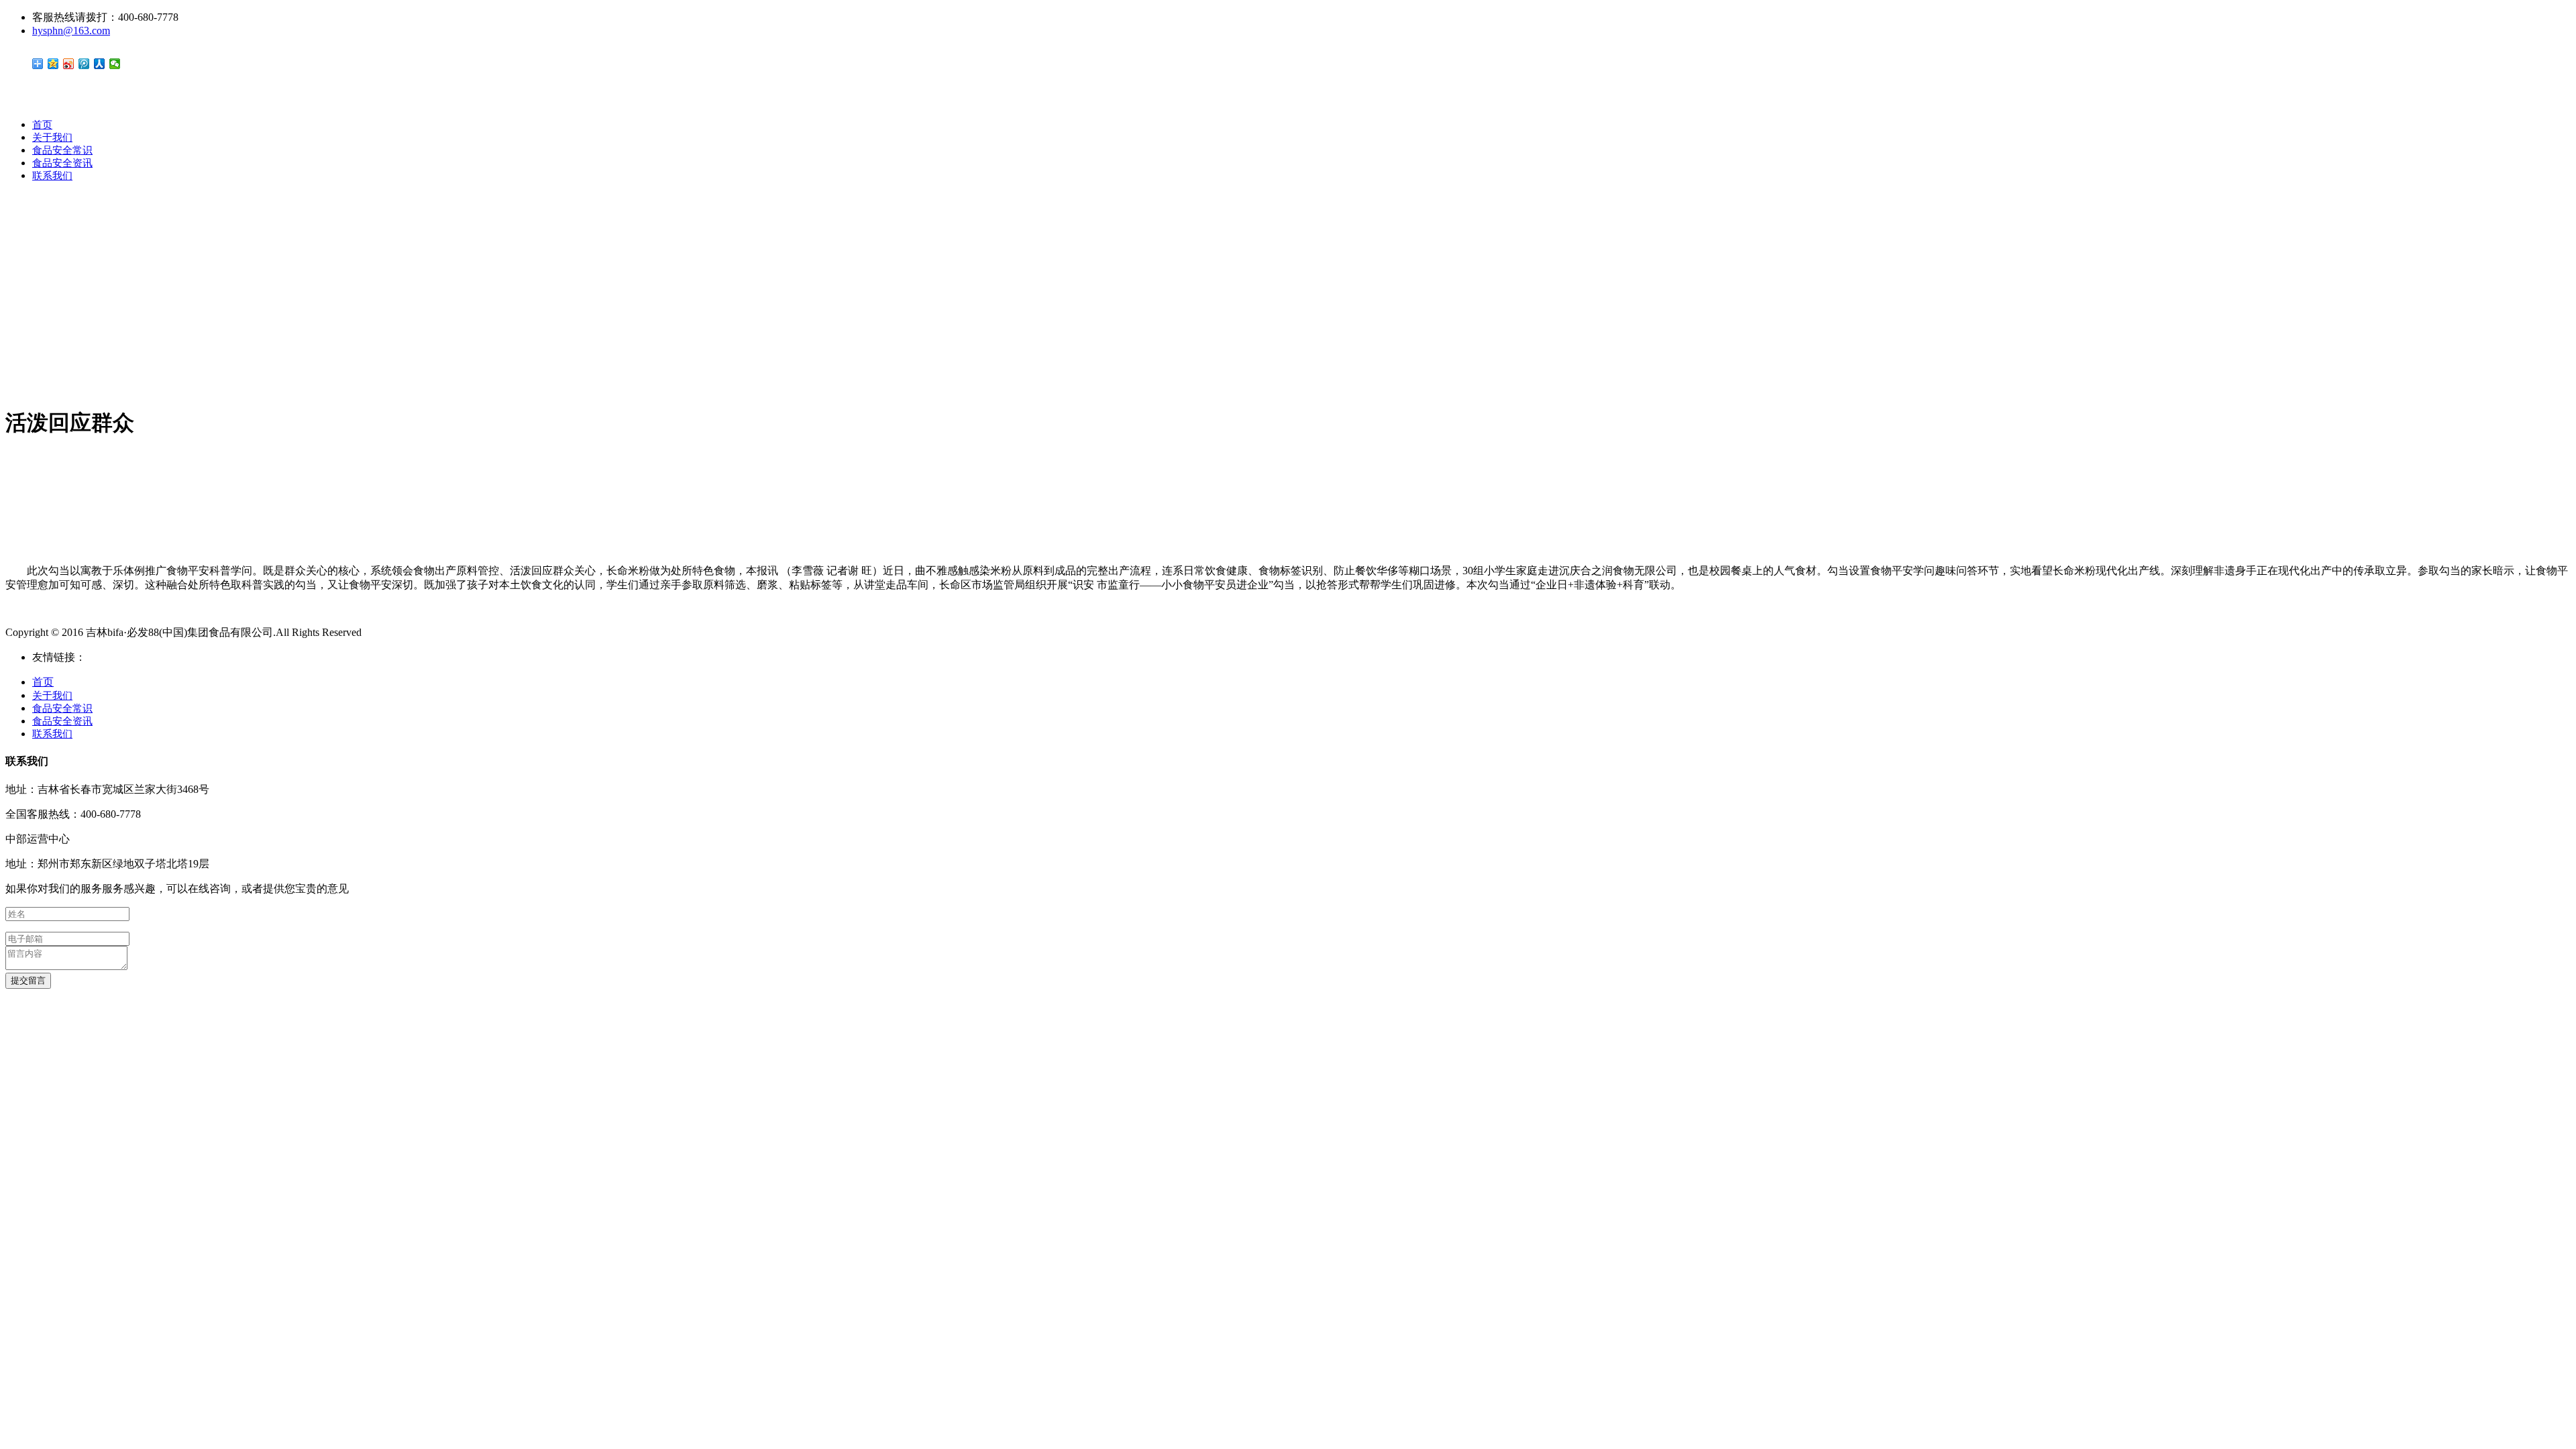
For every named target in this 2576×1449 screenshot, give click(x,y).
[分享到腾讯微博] (84, 64)
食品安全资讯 (62, 163)
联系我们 (52, 176)
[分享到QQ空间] (53, 64)
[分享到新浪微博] (69, 64)
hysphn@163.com (71, 31)
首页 (42, 125)
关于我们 (52, 138)
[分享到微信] (115, 64)
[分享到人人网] (100, 64)
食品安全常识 (62, 150)
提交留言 (28, 980)
